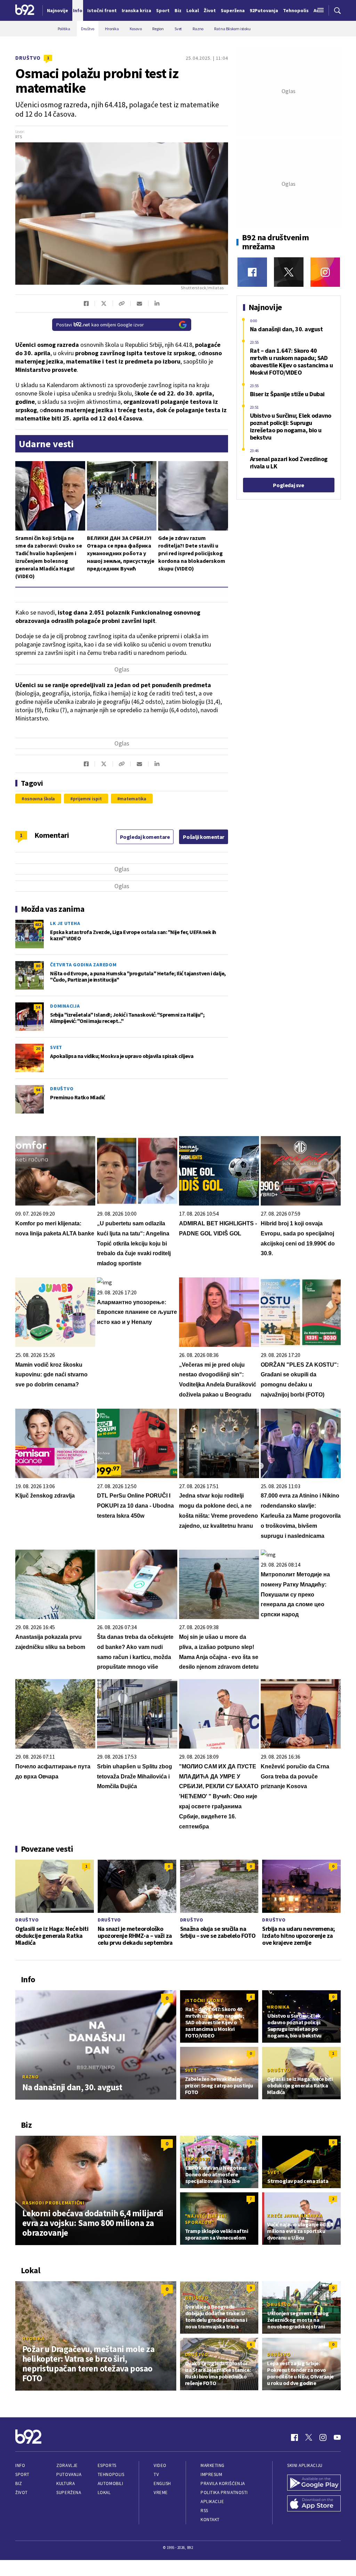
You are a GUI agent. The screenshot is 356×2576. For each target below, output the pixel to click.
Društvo (28, 58)
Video (160, 2465)
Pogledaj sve (288, 485)
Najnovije (58, 10)
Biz (19, 2483)
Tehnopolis (111, 2474)
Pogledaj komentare (145, 837)
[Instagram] (325, 272)
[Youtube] (337, 2437)
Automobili (110, 2483)
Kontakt (210, 2520)
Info (20, 2465)
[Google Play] (314, 2483)
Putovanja (69, 2474)
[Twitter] (289, 272)
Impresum (211, 2474)
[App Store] (314, 2504)
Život (22, 2492)
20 (38, 1048)
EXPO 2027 (198, 2159)
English (162, 2483)
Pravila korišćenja (223, 2483)
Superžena (69, 2492)
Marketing (213, 2465)
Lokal (104, 2492)
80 (38, 966)
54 (38, 1007)
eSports (107, 2465)
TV (156, 2474)
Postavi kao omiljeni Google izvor (100, 325)
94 (38, 1090)
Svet (56, 1047)
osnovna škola (40, 799)
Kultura (66, 2483)
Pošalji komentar (204, 837)
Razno (31, 2077)
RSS (204, 2511)
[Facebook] (252, 272)
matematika (133, 799)
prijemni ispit (87, 799)
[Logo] (25, 10)
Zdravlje (67, 2465)
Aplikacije (212, 2502)
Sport (22, 2474)
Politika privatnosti (224, 2492)
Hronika (278, 2007)
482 (38, 924)
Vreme (161, 2492)
